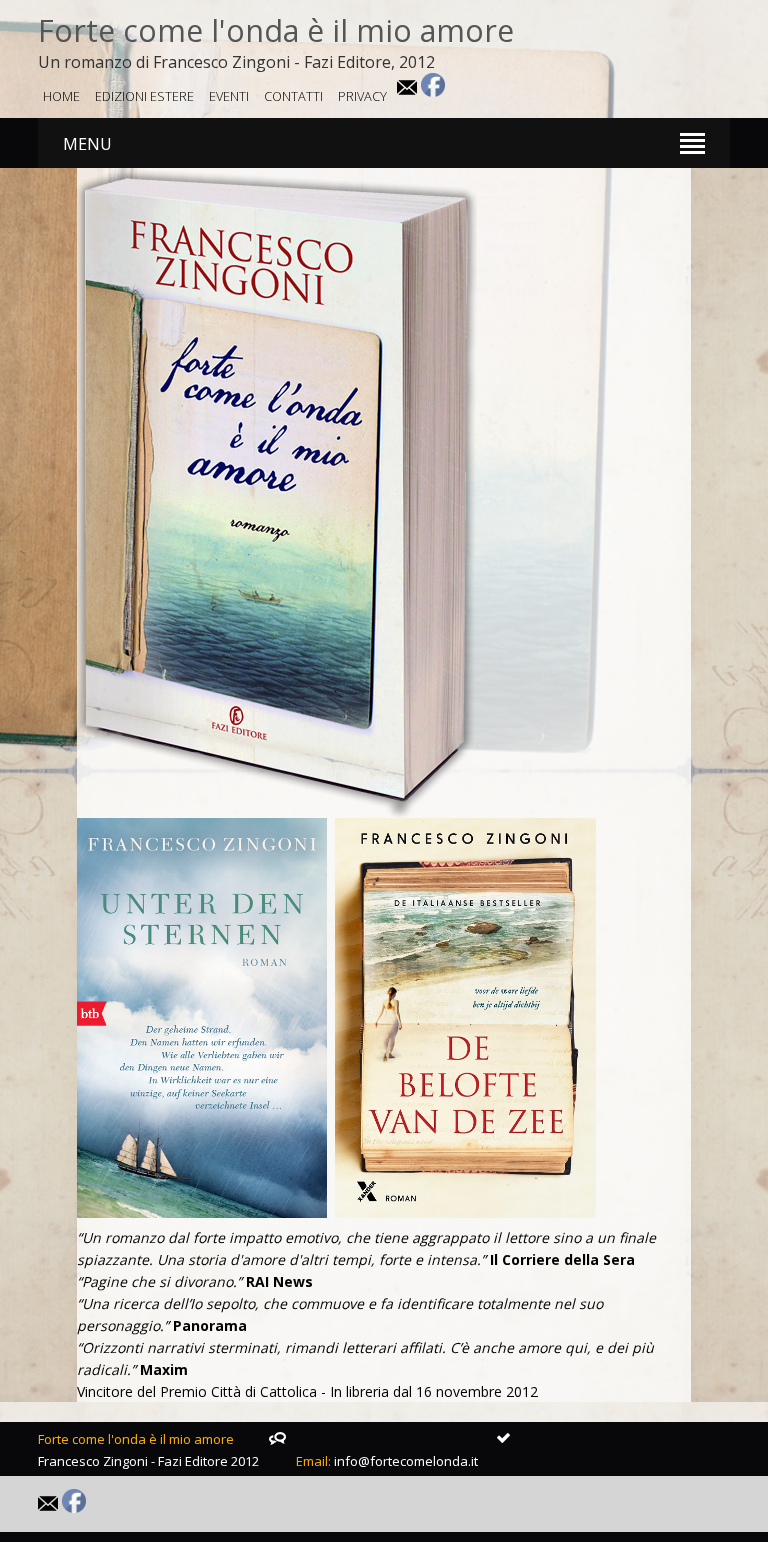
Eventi (229, 96)
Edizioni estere (144, 96)
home (61, 96)
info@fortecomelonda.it (406, 1461)
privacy (362, 96)
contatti (293, 96)
